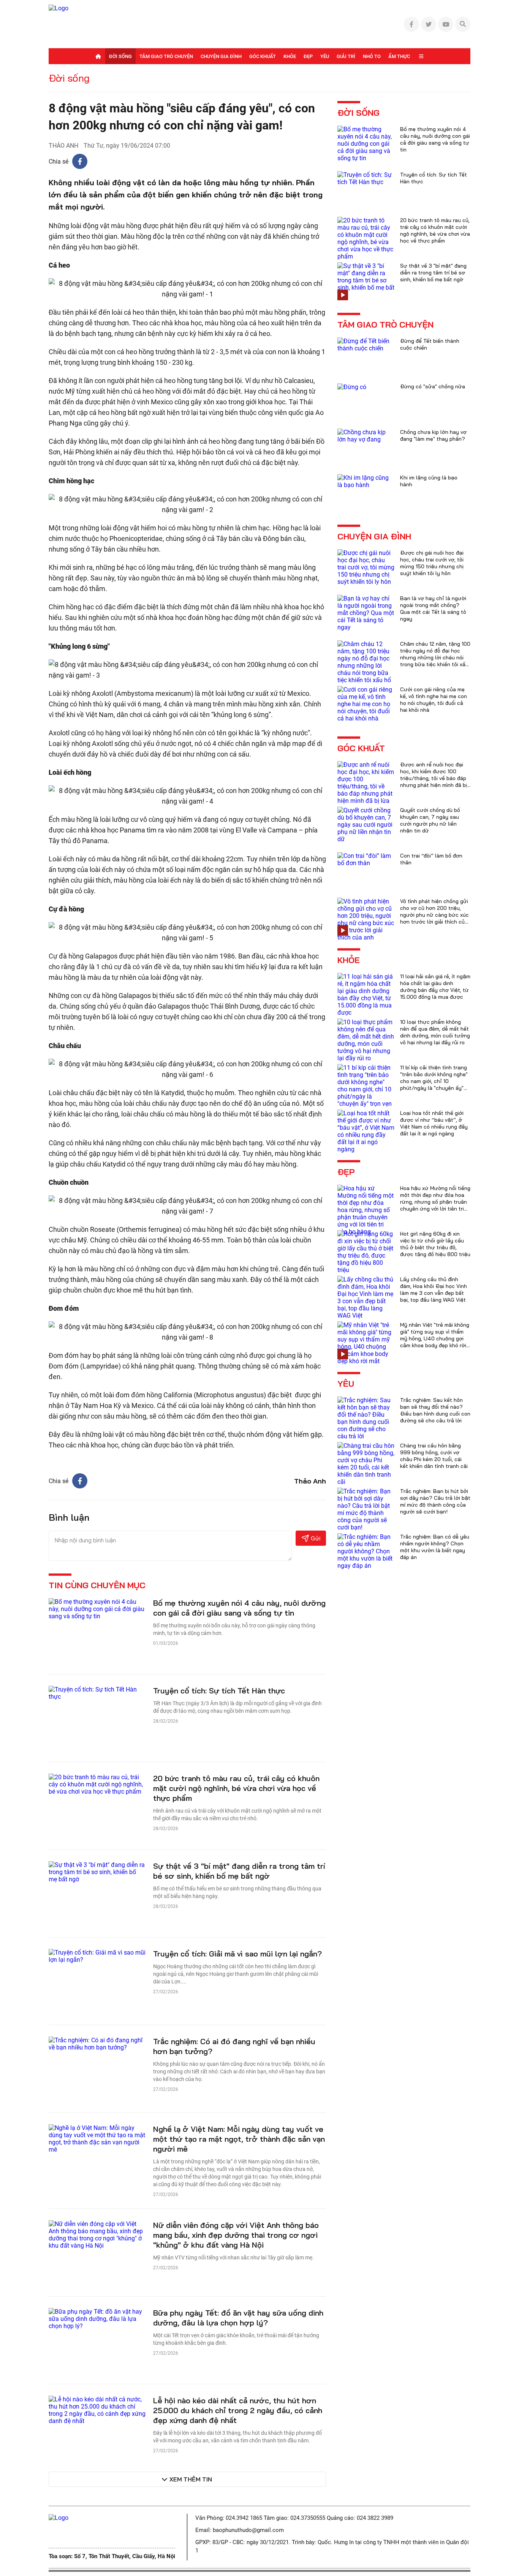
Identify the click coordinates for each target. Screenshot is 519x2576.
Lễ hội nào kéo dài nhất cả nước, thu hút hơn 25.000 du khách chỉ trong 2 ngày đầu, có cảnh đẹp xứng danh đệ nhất (238, 2410)
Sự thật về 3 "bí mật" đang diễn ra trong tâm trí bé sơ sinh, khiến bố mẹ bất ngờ (239, 1871)
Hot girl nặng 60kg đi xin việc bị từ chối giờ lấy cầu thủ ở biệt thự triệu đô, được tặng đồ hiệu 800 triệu (435, 1244)
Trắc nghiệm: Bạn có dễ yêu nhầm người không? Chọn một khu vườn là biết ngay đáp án (435, 1547)
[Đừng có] (352, 387)
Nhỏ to (372, 56)
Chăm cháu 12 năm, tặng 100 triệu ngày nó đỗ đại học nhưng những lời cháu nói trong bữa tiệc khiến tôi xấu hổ (435, 657)
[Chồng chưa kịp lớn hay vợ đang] (366, 435)
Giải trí (346, 56)
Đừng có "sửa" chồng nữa (433, 386)
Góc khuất (263, 56)
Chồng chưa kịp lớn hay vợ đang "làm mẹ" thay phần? (433, 435)
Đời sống (120, 56)
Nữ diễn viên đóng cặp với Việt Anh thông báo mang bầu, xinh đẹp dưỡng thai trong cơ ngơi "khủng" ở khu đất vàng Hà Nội (236, 2235)
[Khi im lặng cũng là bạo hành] (366, 481)
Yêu (325, 56)
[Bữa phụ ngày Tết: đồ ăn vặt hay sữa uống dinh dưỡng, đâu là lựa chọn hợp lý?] (97, 2318)
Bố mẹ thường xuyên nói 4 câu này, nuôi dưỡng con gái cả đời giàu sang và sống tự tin (239, 1608)
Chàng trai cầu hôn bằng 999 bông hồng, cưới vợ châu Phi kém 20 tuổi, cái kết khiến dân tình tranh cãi (434, 1456)
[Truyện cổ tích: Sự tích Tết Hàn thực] (97, 1692)
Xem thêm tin (191, 2479)
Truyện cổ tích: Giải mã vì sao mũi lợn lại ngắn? (237, 1954)
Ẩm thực (399, 56)
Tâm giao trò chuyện (166, 56)
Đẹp (308, 56)
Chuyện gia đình (221, 56)
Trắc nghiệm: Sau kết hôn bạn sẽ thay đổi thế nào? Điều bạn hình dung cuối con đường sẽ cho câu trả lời (435, 1410)
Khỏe (290, 56)
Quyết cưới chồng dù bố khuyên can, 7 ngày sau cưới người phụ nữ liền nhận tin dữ (430, 820)
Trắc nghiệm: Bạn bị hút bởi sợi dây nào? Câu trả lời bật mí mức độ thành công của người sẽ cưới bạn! (435, 1501)
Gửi (316, 1538)
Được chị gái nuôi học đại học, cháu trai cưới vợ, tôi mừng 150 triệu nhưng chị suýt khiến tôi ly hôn (432, 563)
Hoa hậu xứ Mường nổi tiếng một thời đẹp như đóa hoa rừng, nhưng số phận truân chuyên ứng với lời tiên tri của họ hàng (435, 1202)
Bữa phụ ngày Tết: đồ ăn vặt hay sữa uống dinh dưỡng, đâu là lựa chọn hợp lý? (238, 2318)
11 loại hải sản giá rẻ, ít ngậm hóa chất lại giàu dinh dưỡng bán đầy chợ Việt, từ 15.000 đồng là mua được (435, 987)
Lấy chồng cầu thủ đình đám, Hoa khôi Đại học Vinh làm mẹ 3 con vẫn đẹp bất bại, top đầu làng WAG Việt (434, 1290)
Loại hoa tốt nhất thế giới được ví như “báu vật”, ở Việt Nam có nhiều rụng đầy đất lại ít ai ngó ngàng (434, 1123)
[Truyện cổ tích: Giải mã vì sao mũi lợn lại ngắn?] (97, 1956)
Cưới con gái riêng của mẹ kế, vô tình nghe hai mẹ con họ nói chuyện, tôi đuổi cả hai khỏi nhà (434, 700)
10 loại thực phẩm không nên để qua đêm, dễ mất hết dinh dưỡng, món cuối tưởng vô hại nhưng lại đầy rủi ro (435, 1032)
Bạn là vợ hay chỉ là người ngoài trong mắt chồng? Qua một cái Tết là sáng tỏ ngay (433, 609)
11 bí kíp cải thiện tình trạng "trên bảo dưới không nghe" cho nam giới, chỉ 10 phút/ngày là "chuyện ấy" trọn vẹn (434, 1081)
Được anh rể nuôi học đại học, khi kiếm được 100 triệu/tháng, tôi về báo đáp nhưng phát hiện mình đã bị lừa (434, 778)
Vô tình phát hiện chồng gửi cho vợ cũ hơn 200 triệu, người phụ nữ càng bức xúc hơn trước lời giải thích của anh (434, 915)
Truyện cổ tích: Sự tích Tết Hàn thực (219, 1691)
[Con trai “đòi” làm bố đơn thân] (366, 859)
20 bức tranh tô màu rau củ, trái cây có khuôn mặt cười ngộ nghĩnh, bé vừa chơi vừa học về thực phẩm (236, 1788)
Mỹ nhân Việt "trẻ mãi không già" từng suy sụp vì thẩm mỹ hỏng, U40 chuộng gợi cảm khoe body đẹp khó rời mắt (435, 1338)
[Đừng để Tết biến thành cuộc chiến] (366, 344)
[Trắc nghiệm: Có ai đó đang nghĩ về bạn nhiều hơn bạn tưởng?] (97, 2043)
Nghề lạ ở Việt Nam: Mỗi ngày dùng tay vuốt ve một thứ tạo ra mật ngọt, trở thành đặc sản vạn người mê (239, 2139)
